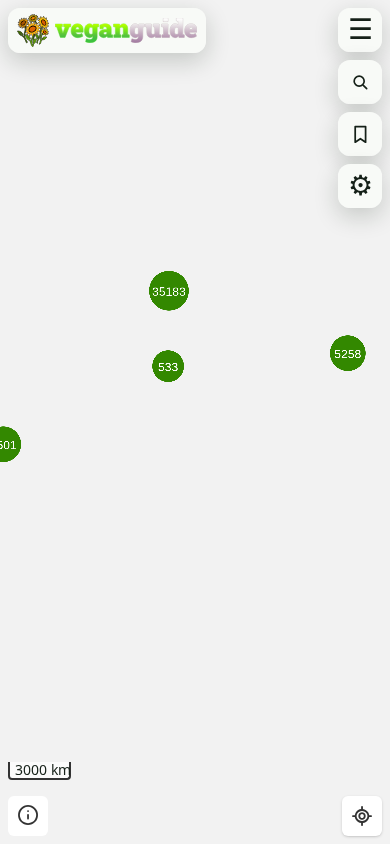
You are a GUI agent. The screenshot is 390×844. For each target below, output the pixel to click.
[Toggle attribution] (28, 816)
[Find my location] (362, 816)
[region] (195, 422)
